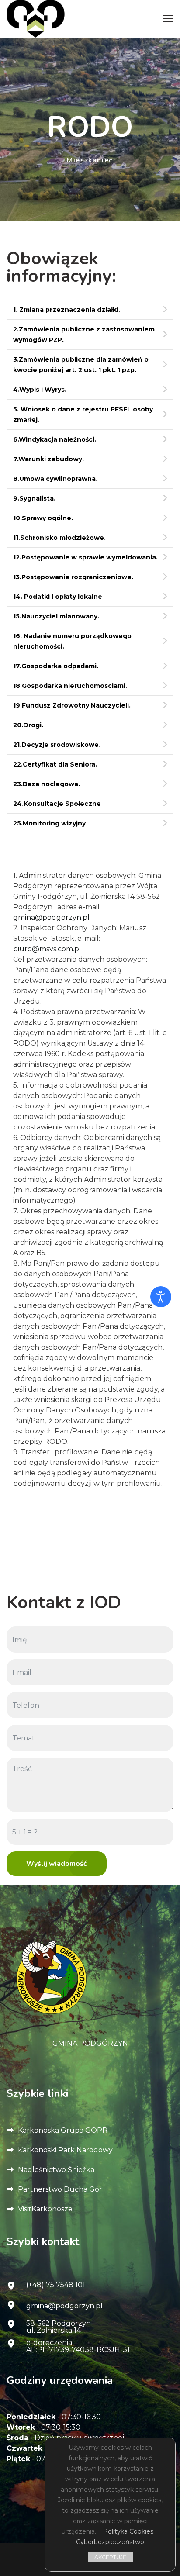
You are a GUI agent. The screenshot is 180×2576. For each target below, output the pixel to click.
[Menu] (168, 19)
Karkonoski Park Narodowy (65, 2150)
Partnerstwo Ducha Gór (60, 2189)
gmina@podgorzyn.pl (51, 917)
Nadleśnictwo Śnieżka (56, 2170)
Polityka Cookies (128, 2531)
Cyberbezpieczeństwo (110, 2542)
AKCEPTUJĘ (110, 2557)
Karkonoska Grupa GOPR (63, 2130)
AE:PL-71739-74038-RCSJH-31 (78, 2350)
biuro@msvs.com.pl (47, 949)
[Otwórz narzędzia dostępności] (161, 1297)
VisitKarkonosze (45, 2209)
